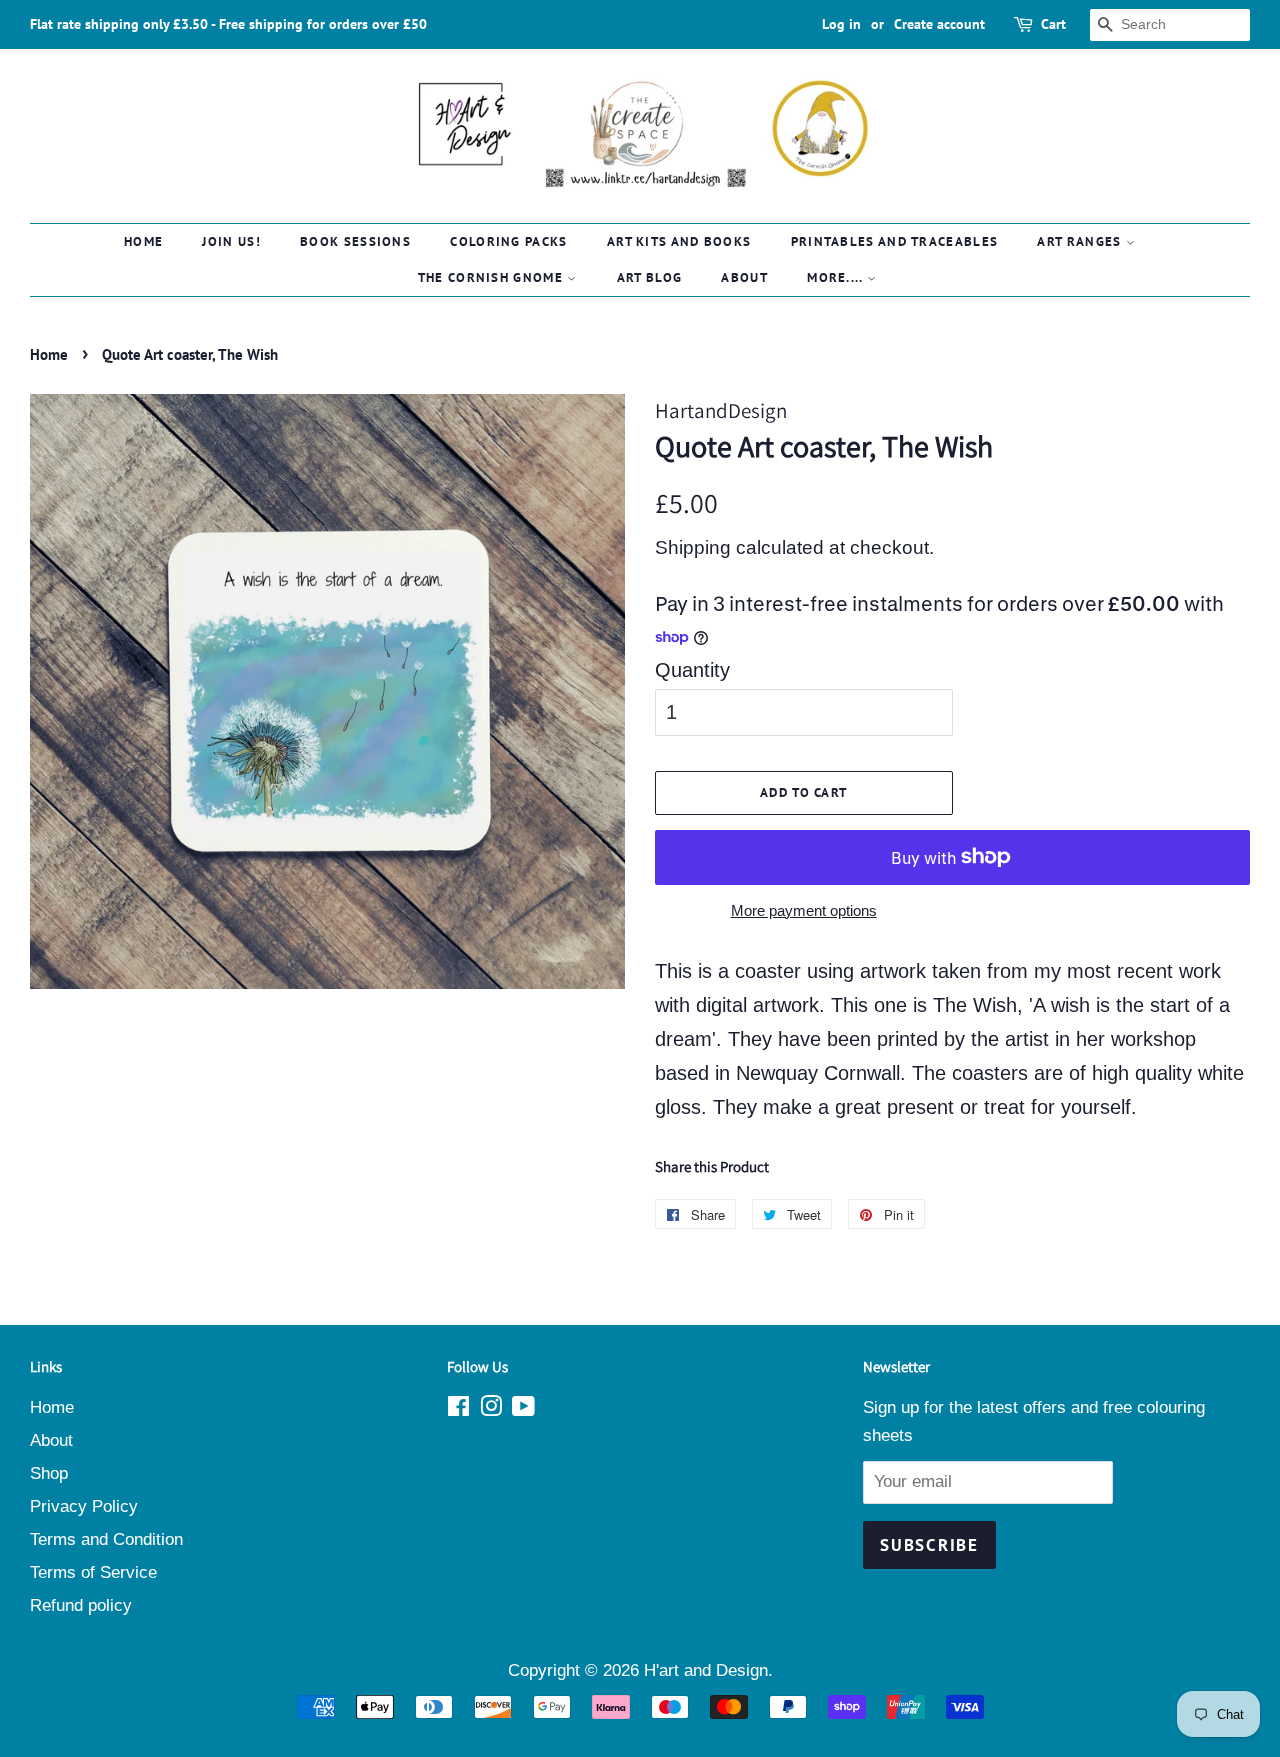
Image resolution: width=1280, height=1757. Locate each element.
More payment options (804, 910)
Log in (841, 24)
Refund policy (81, 1605)
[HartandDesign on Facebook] (458, 1409)
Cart (1053, 24)
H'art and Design (706, 1670)
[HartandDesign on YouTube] (523, 1409)
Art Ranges (1081, 241)
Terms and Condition (106, 1539)
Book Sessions (355, 241)
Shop (49, 1473)
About (744, 277)
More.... (837, 277)
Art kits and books (679, 241)
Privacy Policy (84, 1506)
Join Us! (231, 241)
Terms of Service (93, 1572)
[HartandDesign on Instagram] (491, 1409)
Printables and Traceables (895, 241)
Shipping (693, 547)
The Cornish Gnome (492, 277)
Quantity (692, 670)
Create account (939, 24)
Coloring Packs (508, 241)
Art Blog (649, 277)
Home (143, 241)
